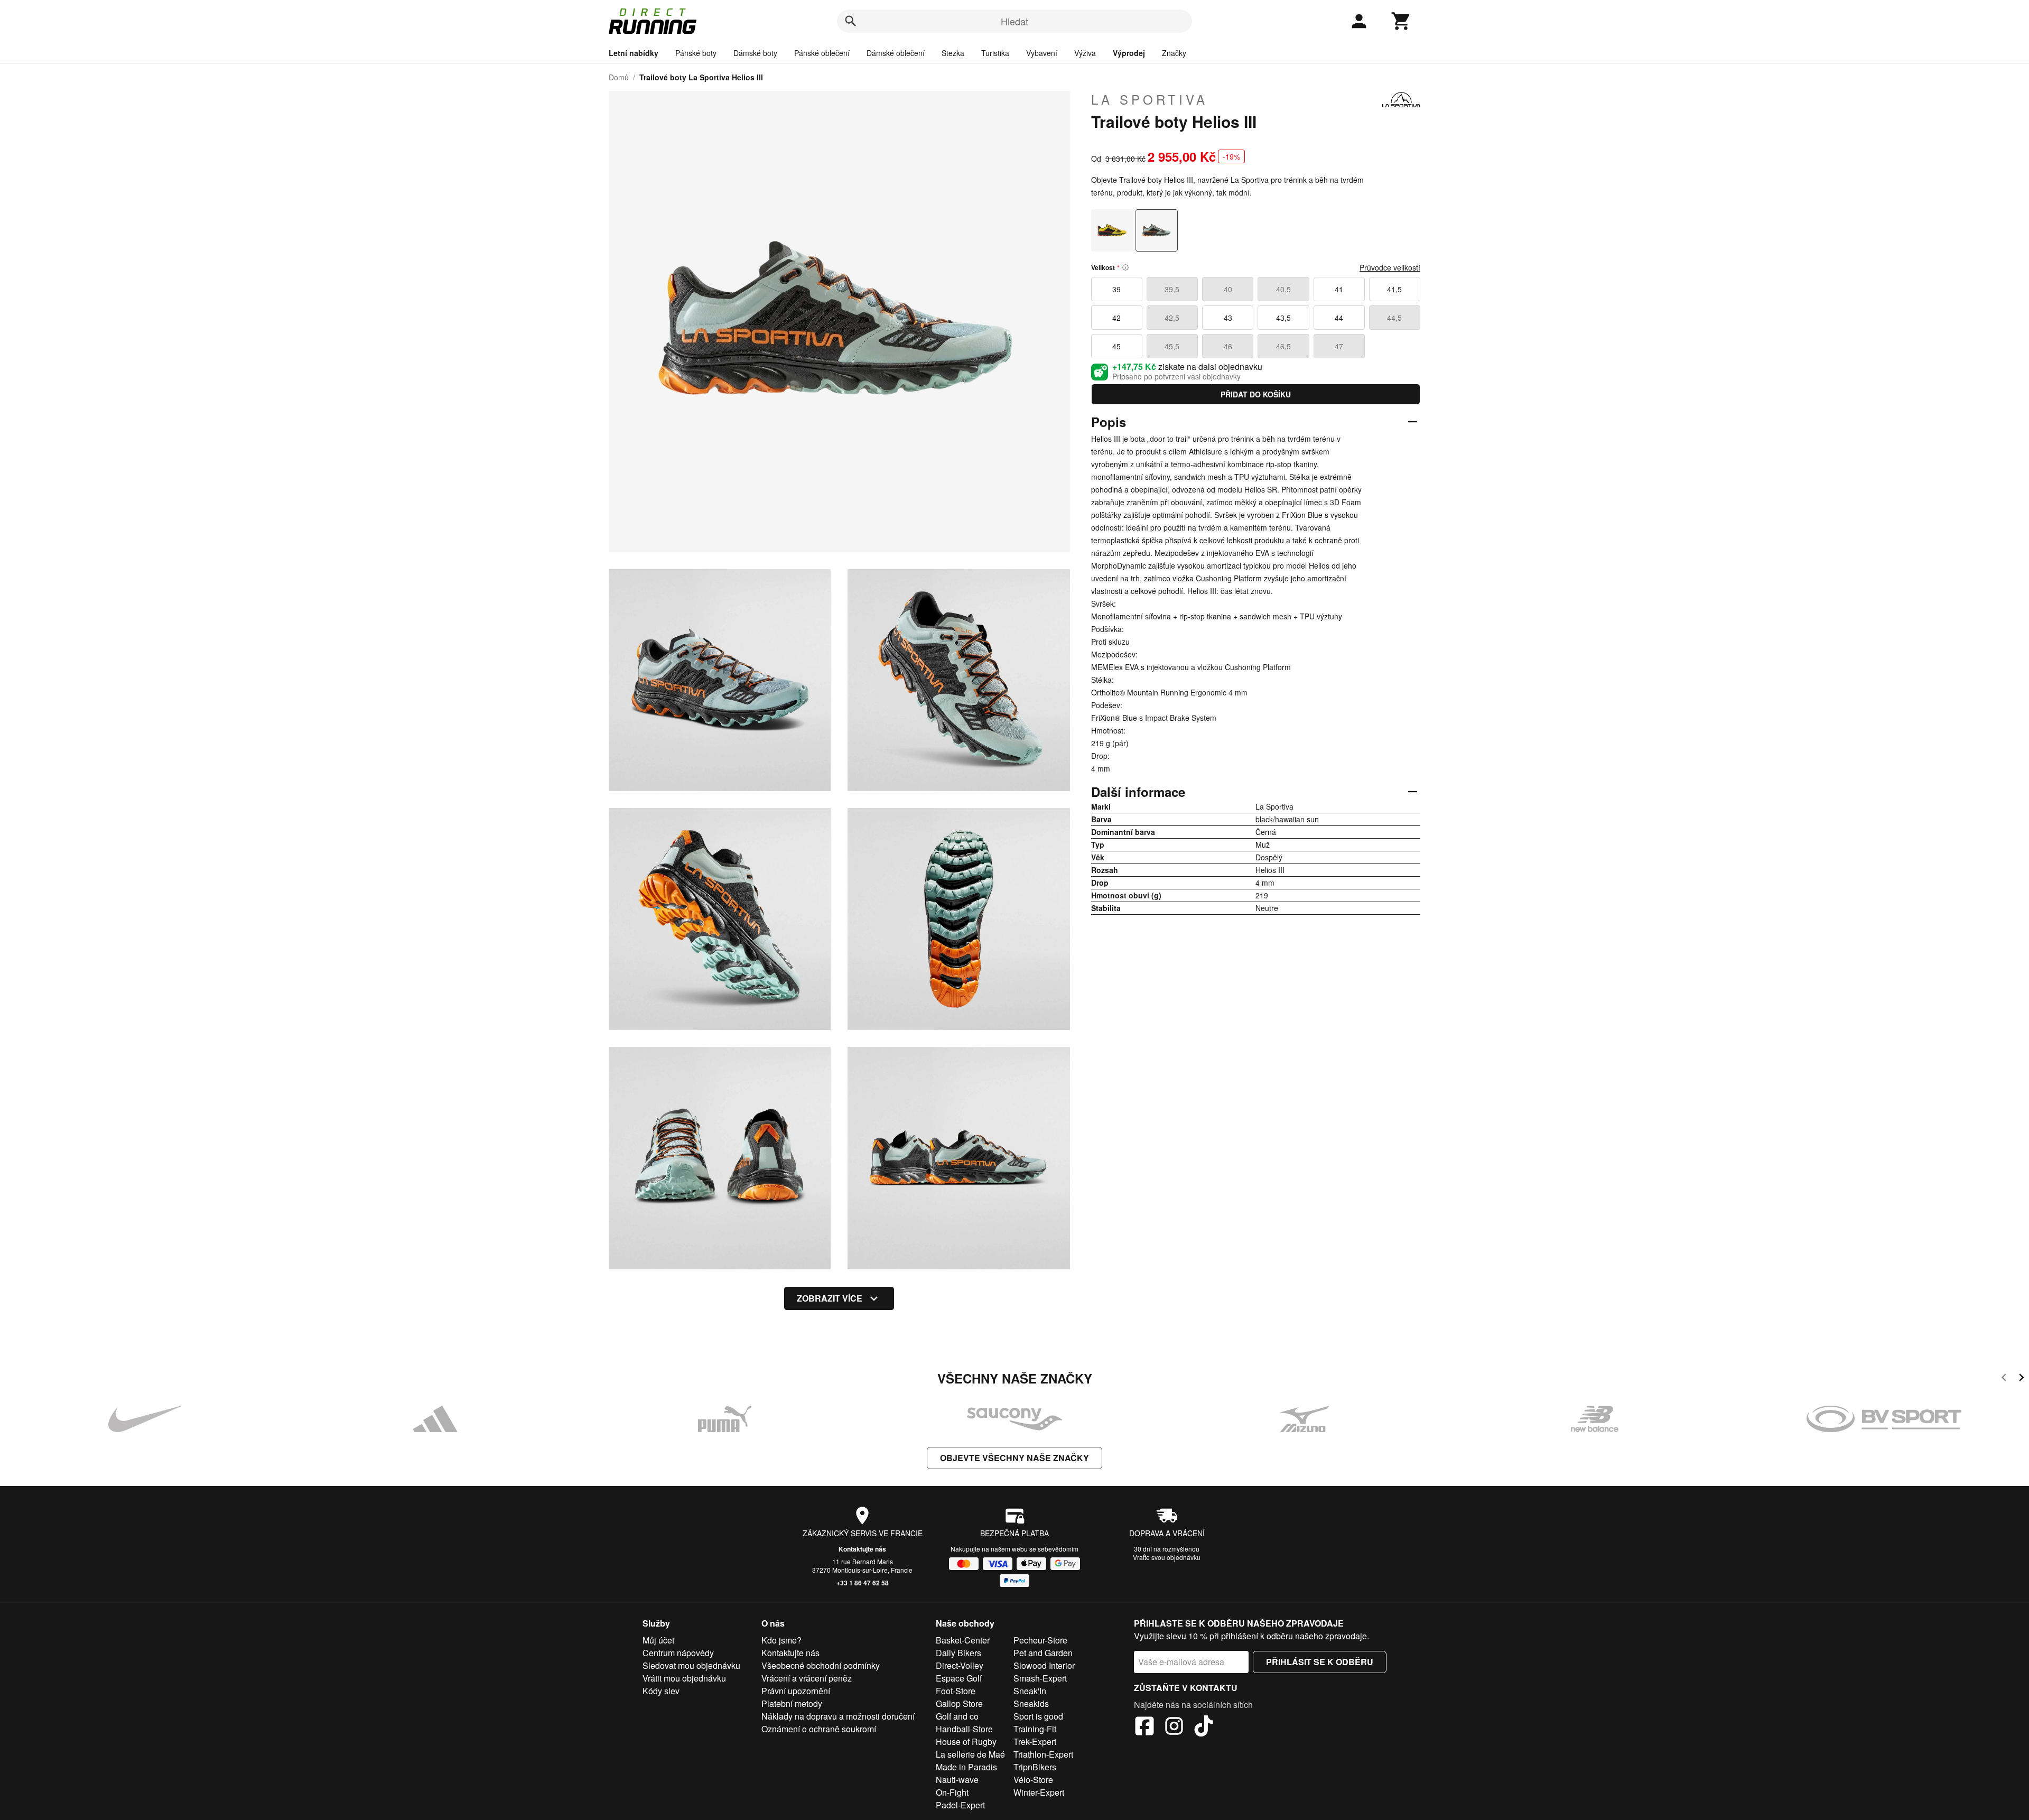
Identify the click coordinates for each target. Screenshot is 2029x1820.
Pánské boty (696, 53)
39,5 (1172, 289)
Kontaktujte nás (862, 1549)
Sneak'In (1030, 1691)
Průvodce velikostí (1390, 267)
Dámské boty (755, 53)
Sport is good (1038, 1716)
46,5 (1283, 346)
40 (1228, 289)
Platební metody (792, 1703)
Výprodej (1129, 53)
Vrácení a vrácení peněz (807, 1678)
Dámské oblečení (896, 53)
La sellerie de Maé (970, 1754)
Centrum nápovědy (678, 1653)
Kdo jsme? (781, 1640)
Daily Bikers (958, 1653)
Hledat (1015, 21)
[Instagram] (1174, 1728)
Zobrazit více (830, 1298)
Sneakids (1031, 1703)
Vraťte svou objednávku (1167, 1557)
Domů (619, 77)
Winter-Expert (1039, 1792)
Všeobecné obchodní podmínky (821, 1665)
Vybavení (1042, 53)
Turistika (995, 53)
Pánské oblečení (822, 53)
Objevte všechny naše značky (1015, 1458)
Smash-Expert (1040, 1678)
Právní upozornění (796, 1691)
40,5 (1283, 289)
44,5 (1394, 318)
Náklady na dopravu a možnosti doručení (838, 1716)
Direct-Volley (960, 1665)
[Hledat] (851, 21)
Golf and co (957, 1716)
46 (1228, 346)
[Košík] (1401, 21)
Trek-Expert (1035, 1742)
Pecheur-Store (1040, 1640)
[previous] (2004, 1379)
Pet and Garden (1043, 1653)
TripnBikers (1035, 1767)
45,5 (1172, 346)
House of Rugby (966, 1742)
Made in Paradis (966, 1767)
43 (1228, 318)
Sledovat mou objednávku (691, 1665)
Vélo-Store (1033, 1780)
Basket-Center (963, 1640)
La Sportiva (1150, 99)
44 (1339, 318)
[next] (2021, 1379)
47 (1339, 346)
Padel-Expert (960, 1805)
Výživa (1085, 53)
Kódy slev (661, 1691)
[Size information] (1125, 267)
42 (1116, 318)
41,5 (1394, 289)
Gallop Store (959, 1703)
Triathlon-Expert (1043, 1754)
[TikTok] (1204, 1728)
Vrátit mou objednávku (684, 1678)
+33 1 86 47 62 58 (863, 1583)
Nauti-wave (957, 1780)
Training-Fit (1035, 1729)
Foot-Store (956, 1691)
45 (1116, 346)
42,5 (1172, 318)
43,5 (1283, 318)
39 (1116, 289)
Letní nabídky (634, 53)
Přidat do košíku (1256, 394)
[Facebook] (1144, 1728)
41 (1339, 289)
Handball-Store (964, 1729)
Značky (1174, 53)
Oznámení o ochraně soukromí (819, 1729)
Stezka (953, 53)
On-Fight (952, 1792)
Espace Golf (959, 1678)
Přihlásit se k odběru (1320, 1662)
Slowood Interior (1044, 1665)
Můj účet (658, 1640)
